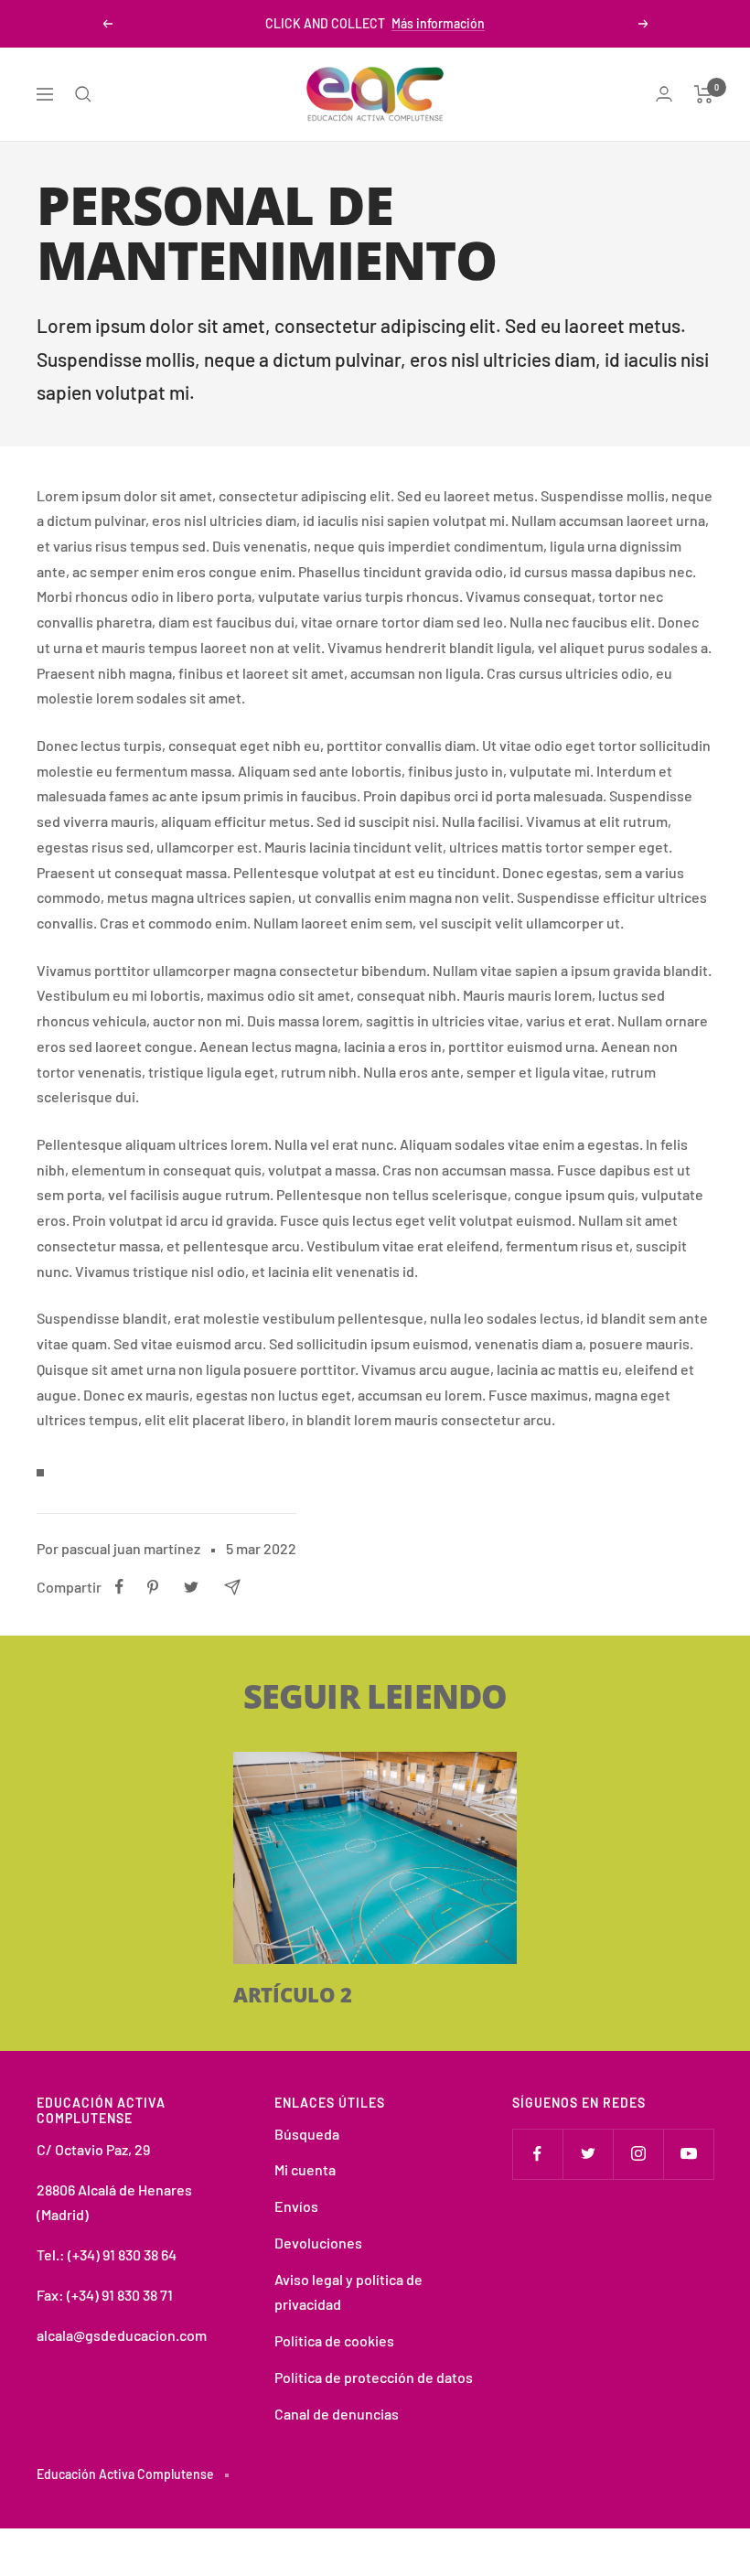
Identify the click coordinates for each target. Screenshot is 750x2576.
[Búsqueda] (83, 94)
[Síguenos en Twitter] (588, 2154)
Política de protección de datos (374, 2377)
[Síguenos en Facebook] (537, 2154)
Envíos (296, 2206)
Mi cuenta (305, 2169)
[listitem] (119, 1587)
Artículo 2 (293, 1994)
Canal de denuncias (337, 2414)
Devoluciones (318, 2243)
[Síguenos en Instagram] (638, 2154)
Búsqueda (307, 2134)
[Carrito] (704, 94)
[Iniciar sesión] (664, 94)
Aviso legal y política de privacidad (348, 2292)
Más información (438, 23)
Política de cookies (334, 2340)
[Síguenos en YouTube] (688, 2154)
